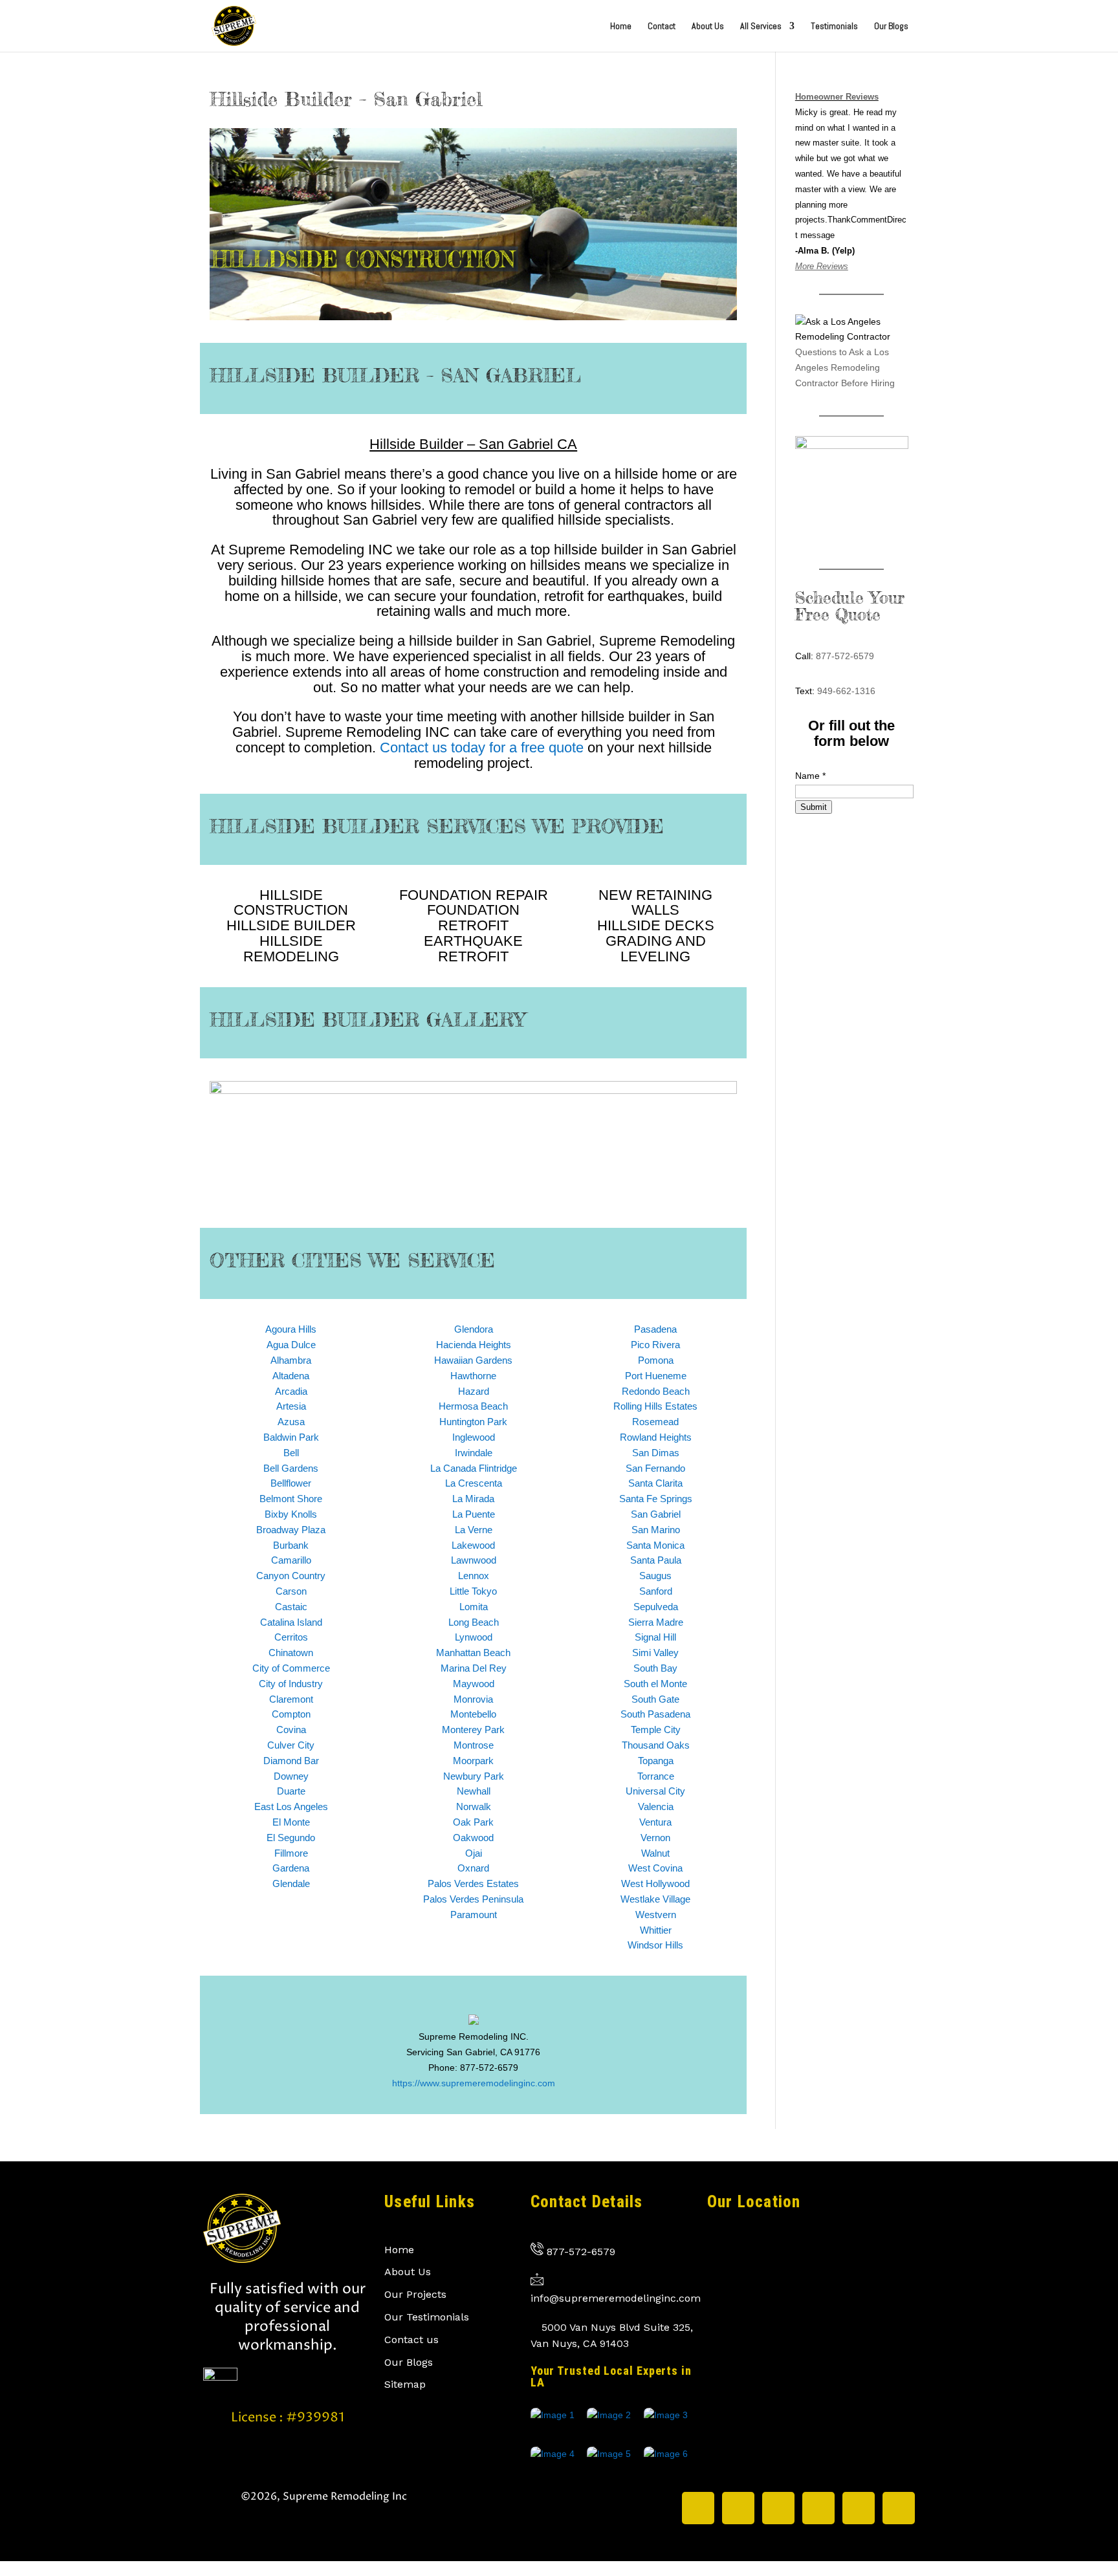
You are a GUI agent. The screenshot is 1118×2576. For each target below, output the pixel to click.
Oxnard (473, 1868)
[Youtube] (899, 2508)
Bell (291, 1453)
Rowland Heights (656, 1437)
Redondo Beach (656, 1391)
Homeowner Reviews (837, 97)
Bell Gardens (291, 1468)
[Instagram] (738, 2508)
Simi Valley (655, 1653)
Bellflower (291, 1483)
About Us (708, 27)
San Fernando (655, 1468)
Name (810, 776)
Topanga (656, 1761)
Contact (662, 27)
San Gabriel (656, 1514)
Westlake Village (655, 1899)
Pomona (656, 1360)
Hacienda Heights (474, 1345)
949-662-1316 (846, 691)
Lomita (474, 1607)
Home (621, 27)
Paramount (474, 1915)
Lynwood (474, 1637)
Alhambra (291, 1360)
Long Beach (474, 1622)
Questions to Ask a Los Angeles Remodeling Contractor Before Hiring (845, 367)
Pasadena (655, 1329)
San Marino (656, 1530)
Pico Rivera (655, 1345)
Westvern (656, 1915)
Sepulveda (656, 1607)
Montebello (473, 1714)
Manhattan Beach (473, 1653)
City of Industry (291, 1684)
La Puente (474, 1514)
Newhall (474, 1791)
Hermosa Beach (473, 1406)
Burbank (291, 1545)
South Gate (655, 1699)
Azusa (291, 1422)
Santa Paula (656, 1560)
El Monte (291, 1822)
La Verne (474, 1530)
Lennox (474, 1576)
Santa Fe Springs (656, 1499)
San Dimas (656, 1453)
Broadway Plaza (291, 1530)
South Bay (655, 1668)
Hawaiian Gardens (473, 1360)
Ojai (474, 1853)
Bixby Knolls (291, 1514)
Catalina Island (291, 1622)
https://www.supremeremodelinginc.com (474, 2083)
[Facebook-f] (778, 2508)
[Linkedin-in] (818, 2508)
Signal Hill (655, 1637)
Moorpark (473, 1761)
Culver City (291, 1745)
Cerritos (291, 1637)
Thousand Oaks (656, 1745)
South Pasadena (655, 1714)
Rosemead (655, 1422)
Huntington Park (473, 1422)
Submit (814, 807)
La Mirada (473, 1499)
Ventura (655, 1822)
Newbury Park (474, 1776)
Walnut (655, 1853)
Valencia (656, 1806)
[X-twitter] (698, 2508)
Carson (291, 1591)
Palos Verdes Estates (473, 1883)
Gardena (291, 1868)
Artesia (291, 1406)
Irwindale (474, 1453)
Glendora (474, 1329)
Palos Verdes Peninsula (473, 1899)
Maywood (474, 1684)
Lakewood (473, 1545)
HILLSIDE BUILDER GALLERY (367, 1020)
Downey (291, 1776)
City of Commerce (291, 1668)
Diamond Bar (291, 1761)
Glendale (291, 1883)
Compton (291, 1714)
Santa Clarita (655, 1483)
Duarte (291, 1791)
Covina (291, 1730)
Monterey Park (473, 1730)
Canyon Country (291, 1576)
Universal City (655, 1791)
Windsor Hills (655, 1945)
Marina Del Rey (474, 1668)
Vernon (655, 1838)
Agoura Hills (291, 1329)
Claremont (291, 1699)
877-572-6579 (845, 656)
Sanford (656, 1591)
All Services (761, 27)
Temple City (656, 1730)
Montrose (474, 1745)
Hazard (474, 1391)
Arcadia (291, 1391)
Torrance (656, 1776)
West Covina (655, 1868)
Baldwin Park (291, 1437)
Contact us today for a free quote (482, 748)
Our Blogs (891, 27)
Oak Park (473, 1822)
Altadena (291, 1376)
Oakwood (473, 1838)
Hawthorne (473, 1376)
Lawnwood (474, 1560)
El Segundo (291, 1838)
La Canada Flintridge (474, 1468)
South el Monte (655, 1684)
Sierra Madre (656, 1622)
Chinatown (291, 1653)
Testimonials (834, 27)
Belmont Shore (291, 1499)
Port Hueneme (656, 1376)
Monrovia (473, 1699)
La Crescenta (474, 1483)
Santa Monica (655, 1545)
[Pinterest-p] (859, 2508)
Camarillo (291, 1560)
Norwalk (474, 1806)
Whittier (656, 1930)
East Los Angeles (291, 1806)
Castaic (291, 1607)
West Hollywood (655, 1883)
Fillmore (291, 1853)
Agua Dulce (291, 1345)
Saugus (655, 1576)
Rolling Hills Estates (655, 1406)
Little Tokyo (473, 1591)
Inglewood (474, 1437)
